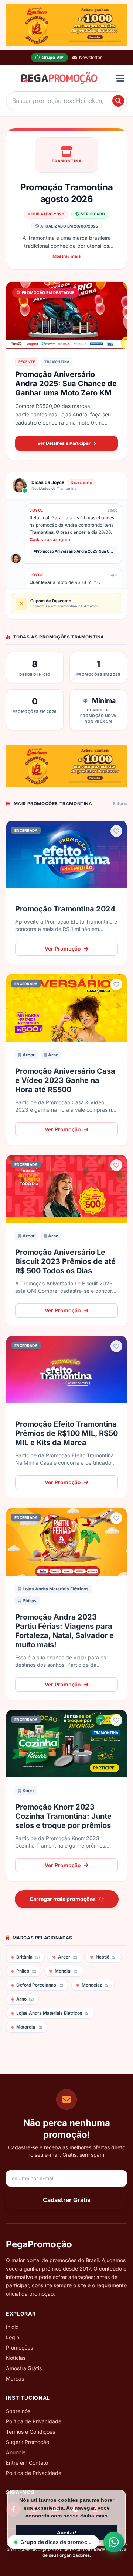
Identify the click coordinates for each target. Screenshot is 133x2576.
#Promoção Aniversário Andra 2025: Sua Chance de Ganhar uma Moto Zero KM (76, 551)
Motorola (29, 2027)
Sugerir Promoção (28, 2442)
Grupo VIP (53, 57)
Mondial (67, 1971)
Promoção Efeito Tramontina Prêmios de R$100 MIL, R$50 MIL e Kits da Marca (66, 1433)
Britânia (28, 1957)
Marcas (15, 2378)
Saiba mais (94, 2516)
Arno (53, 1055)
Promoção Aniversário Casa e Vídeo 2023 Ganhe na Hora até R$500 (65, 1080)
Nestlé (106, 1957)
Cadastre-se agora (50, 539)
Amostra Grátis (24, 2368)
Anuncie (16, 2452)
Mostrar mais (67, 256)
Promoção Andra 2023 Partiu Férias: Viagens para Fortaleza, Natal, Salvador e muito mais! (64, 1631)
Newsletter (91, 57)
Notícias (16, 2358)
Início (12, 2327)
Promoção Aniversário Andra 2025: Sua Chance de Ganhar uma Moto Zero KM (66, 384)
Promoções (19, 2348)
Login (13, 2337)
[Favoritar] (116, 831)
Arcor (29, 1055)
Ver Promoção (63, 948)
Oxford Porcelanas (40, 1985)
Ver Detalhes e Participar (64, 443)
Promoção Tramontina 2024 (65, 909)
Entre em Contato (27, 2463)
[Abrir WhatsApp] (114, 2542)
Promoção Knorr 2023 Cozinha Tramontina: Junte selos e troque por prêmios (63, 1816)
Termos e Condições (30, 2432)
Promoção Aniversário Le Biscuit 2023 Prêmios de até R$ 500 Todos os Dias (65, 1261)
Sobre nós (18, 2411)
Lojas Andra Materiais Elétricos (56, 1589)
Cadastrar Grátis (67, 2200)
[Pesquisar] (118, 101)
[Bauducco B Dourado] (66, 25)
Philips (30, 1601)
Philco (26, 1971)
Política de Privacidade (34, 2421)
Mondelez (96, 1985)
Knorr (28, 1791)
